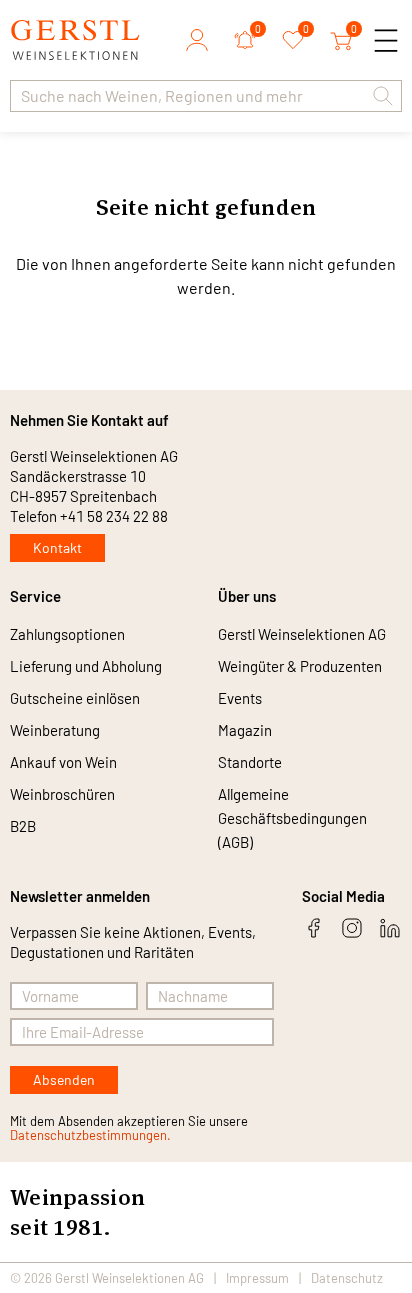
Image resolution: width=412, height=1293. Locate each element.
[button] (383, 96)
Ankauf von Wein (63, 762)
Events (240, 698)
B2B (23, 826)
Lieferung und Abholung (86, 666)
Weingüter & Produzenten (300, 666)
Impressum (257, 1278)
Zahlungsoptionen (67, 634)
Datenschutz (347, 1278)
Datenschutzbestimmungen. (90, 1135)
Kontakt (57, 547)
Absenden (64, 1079)
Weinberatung (55, 730)
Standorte (250, 762)
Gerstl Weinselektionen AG (302, 634)
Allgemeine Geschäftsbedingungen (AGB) (292, 818)
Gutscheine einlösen (75, 698)
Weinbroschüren (62, 794)
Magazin (245, 730)
